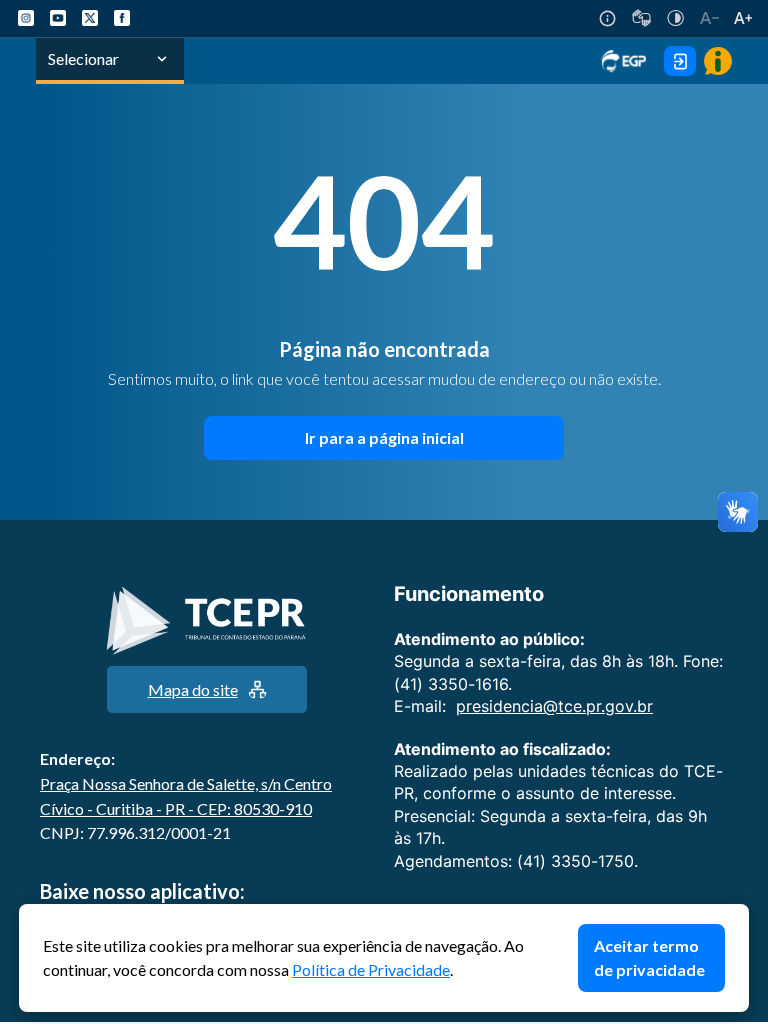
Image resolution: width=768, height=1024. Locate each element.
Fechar (739, 914)
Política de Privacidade (371, 969)
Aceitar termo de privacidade (649, 957)
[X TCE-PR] (90, 18)
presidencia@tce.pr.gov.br (554, 706)
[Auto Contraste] (675, 18)
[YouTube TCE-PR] (58, 18)
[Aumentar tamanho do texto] (743, 18)
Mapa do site (193, 689)
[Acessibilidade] (607, 18)
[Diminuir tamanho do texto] (709, 18)
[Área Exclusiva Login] (680, 61)
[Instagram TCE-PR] (26, 18)
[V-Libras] (641, 18)
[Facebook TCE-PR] (122, 18)
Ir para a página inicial (384, 437)
